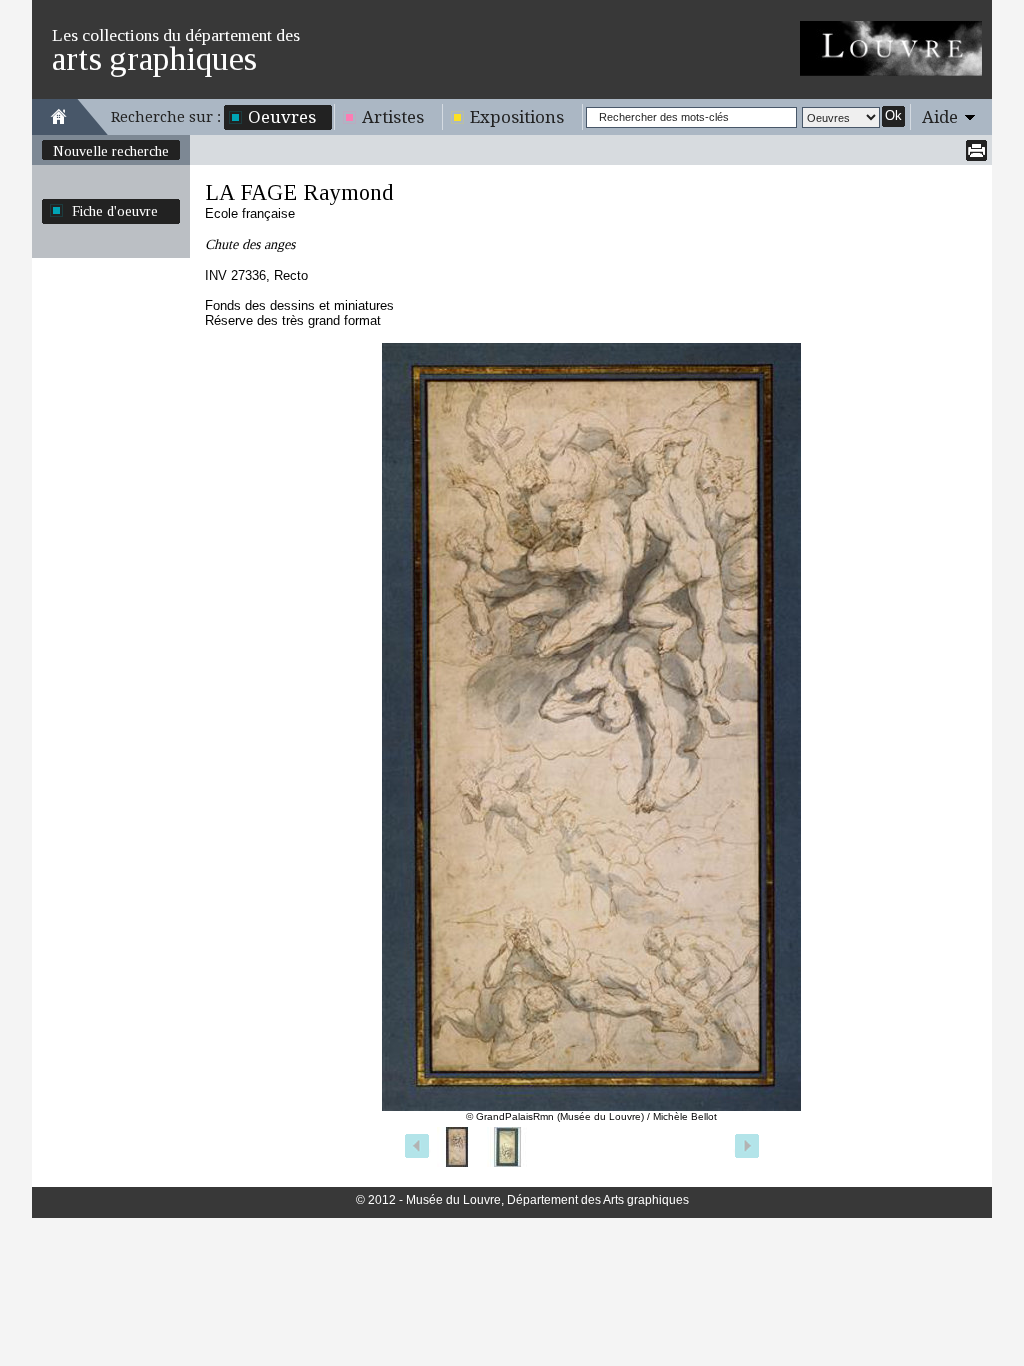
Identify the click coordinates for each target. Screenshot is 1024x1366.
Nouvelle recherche (111, 151)
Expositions (517, 117)
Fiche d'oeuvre (115, 211)
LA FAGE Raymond (299, 192)
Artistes (393, 117)
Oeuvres (282, 117)
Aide (940, 117)
